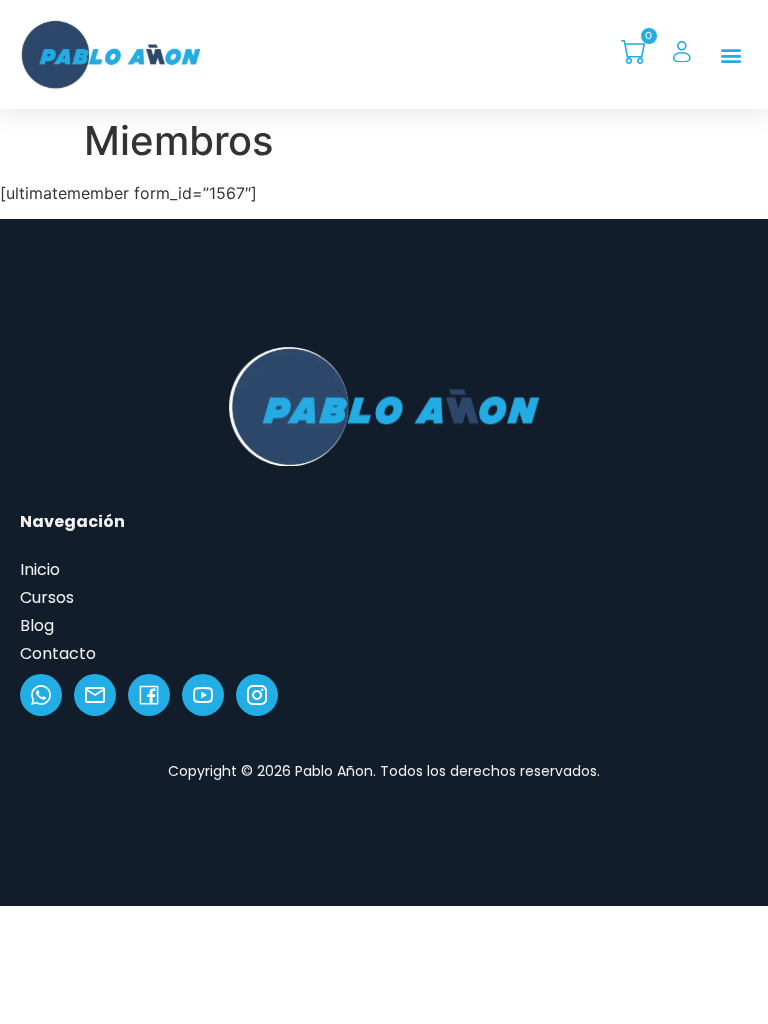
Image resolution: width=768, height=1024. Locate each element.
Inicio (40, 569)
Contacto (58, 653)
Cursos (47, 597)
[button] (731, 54)
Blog (37, 625)
